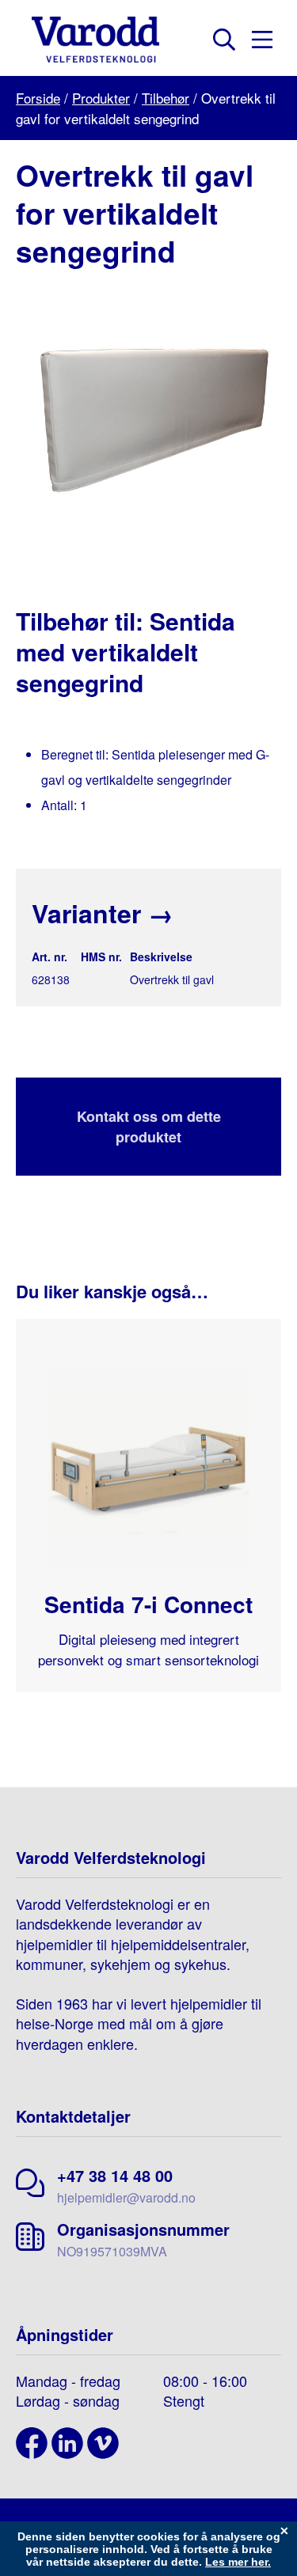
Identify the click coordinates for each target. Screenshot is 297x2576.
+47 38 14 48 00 (115, 2175)
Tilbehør (166, 98)
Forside (38, 98)
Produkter (101, 98)
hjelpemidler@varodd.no (126, 2197)
